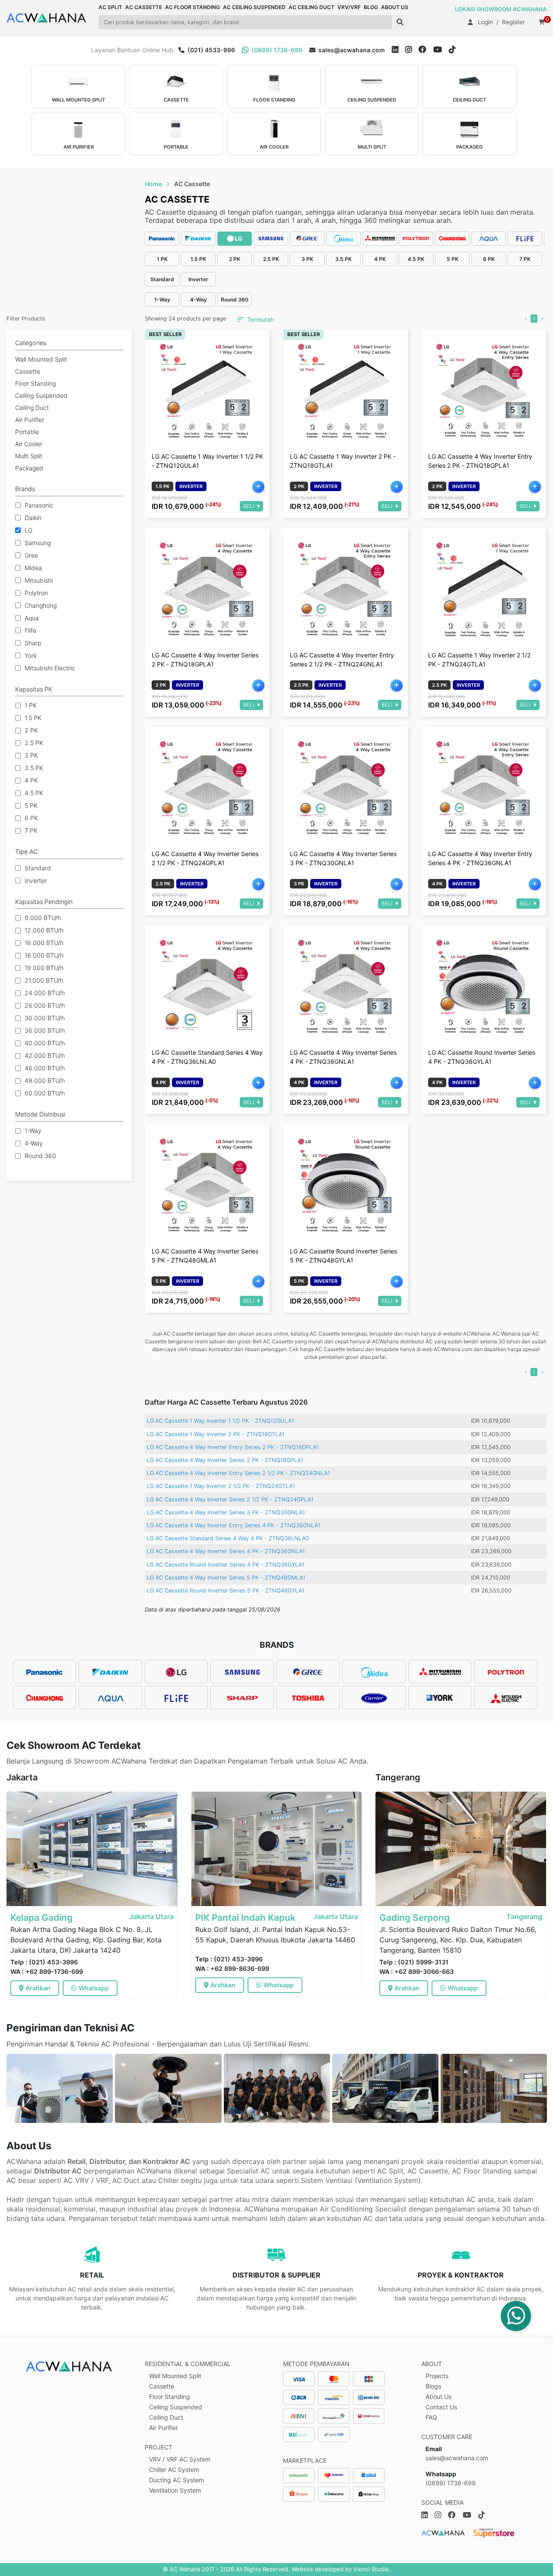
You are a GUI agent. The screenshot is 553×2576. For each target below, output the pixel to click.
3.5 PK (34, 768)
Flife (30, 630)
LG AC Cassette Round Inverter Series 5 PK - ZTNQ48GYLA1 (226, 1591)
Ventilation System (175, 2490)
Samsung (38, 543)
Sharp (33, 643)
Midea (33, 568)
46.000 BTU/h (45, 1068)
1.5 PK (33, 718)
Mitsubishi (39, 580)
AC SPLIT (110, 7)
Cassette (162, 2386)
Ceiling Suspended (176, 2407)
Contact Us (441, 2407)
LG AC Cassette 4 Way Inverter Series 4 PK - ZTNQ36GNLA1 (226, 1551)
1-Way (33, 1131)
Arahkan (38, 1988)
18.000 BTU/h (44, 955)
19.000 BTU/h (44, 968)
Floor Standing (170, 2397)
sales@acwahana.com (351, 50)
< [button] (526, 319)
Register (513, 22)
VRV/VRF (349, 7)
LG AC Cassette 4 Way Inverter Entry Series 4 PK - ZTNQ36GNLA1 (234, 1525)
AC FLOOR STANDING (192, 7)
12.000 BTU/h (44, 930)
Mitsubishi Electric (50, 668)
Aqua (32, 618)
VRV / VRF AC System (180, 2459)
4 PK (31, 780)
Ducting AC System (176, 2480)
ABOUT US (395, 7)
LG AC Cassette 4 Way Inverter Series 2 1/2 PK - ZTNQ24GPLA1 (230, 1499)
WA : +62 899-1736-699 (47, 1972)
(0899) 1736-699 (276, 50)
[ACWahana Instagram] (412, 50)
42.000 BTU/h (45, 1055)
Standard (38, 868)
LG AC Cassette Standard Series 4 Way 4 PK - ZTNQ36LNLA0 (228, 1538)
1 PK (31, 705)
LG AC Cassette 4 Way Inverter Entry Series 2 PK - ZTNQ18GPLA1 (233, 1447)
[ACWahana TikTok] (456, 50)
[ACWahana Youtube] (441, 50)
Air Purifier (164, 2428)
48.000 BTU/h (45, 1080)
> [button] (542, 319)
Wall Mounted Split (175, 2376)
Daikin (33, 518)
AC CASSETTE (144, 7)
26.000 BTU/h (45, 1005)
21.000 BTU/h (44, 980)
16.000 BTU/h (44, 943)
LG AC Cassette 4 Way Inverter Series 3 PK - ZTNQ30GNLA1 (226, 1512)
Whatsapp (94, 1988)
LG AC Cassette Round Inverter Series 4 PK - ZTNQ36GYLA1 (226, 1565)
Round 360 (40, 1156)
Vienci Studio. (372, 2569)
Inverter (36, 880)
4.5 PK (34, 793)
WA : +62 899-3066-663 (416, 1972)
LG (29, 530)
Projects (437, 2376)
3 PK (31, 755)
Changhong (41, 605)
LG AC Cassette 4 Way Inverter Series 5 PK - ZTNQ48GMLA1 (226, 1578)
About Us (439, 2397)
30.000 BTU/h (45, 1018)
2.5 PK (34, 743)
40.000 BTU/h (45, 1043)
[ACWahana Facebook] (426, 50)
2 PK (31, 730)
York (31, 655)
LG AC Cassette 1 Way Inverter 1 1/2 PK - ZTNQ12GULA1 (221, 1421)
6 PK (31, 818)
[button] (400, 22)
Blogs (433, 2386)
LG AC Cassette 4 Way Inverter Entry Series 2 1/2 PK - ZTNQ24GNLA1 (238, 1473)
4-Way (34, 1143)
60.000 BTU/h (45, 1093)
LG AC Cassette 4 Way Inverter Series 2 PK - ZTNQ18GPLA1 (225, 1460)
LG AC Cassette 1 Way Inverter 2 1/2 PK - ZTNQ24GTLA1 (221, 1486)
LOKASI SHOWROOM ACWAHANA (501, 9)
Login (485, 22)
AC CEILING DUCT (311, 7)
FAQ (431, 2417)
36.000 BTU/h (45, 1030)
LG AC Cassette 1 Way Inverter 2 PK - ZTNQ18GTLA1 (216, 1434)
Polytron (36, 593)
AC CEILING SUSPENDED (254, 7)
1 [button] (534, 319)
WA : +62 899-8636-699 (232, 1968)
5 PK (31, 805)
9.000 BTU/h (43, 918)
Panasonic (39, 505)
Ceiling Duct (166, 2417)
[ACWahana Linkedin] (395, 50)
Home (153, 184)
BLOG (371, 7)
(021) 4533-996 (211, 50)
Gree (31, 555)
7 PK (31, 830)
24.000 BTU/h (45, 993)
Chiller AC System (174, 2470)
